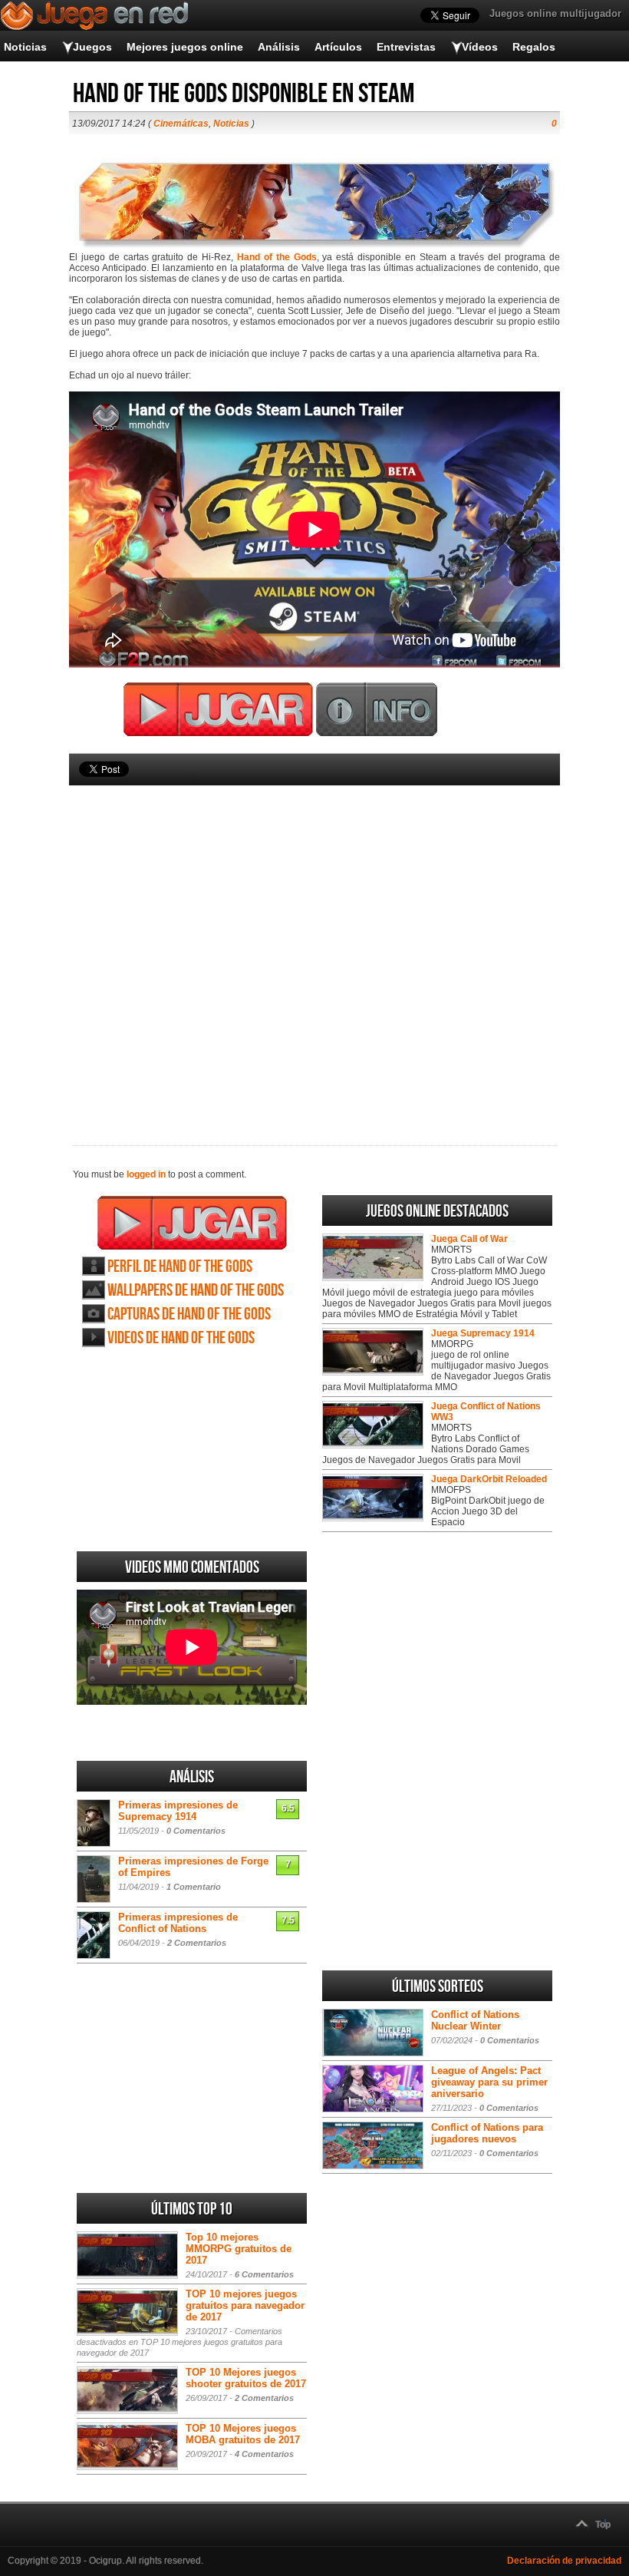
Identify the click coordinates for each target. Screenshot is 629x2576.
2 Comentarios (197, 1943)
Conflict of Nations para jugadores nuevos (487, 2133)
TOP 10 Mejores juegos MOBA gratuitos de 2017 (243, 2434)
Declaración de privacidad (564, 2561)
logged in (146, 1174)
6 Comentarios (264, 2274)
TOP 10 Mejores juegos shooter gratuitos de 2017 (246, 2378)
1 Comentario (194, 1887)
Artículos (338, 47)
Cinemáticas (181, 124)
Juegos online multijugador (555, 13)
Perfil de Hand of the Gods (180, 1267)
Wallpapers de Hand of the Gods (196, 1291)
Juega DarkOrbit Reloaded (489, 1479)
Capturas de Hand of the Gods (189, 1314)
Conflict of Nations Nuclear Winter (475, 2020)
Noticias (25, 47)
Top (603, 2525)
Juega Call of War (469, 1239)
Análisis (279, 47)
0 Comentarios (196, 1831)
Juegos (92, 47)
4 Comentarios (264, 2454)
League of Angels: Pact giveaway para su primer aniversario (489, 2082)
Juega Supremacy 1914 (483, 1333)
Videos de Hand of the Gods (181, 1338)
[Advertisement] (314, 940)
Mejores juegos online (185, 47)
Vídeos (480, 47)
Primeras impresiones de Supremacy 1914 (178, 1811)
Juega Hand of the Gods (192, 1223)
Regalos (534, 47)
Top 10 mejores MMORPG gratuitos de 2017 (239, 2249)
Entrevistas (406, 47)
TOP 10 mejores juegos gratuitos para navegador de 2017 (245, 2305)
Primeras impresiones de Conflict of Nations (178, 1923)
